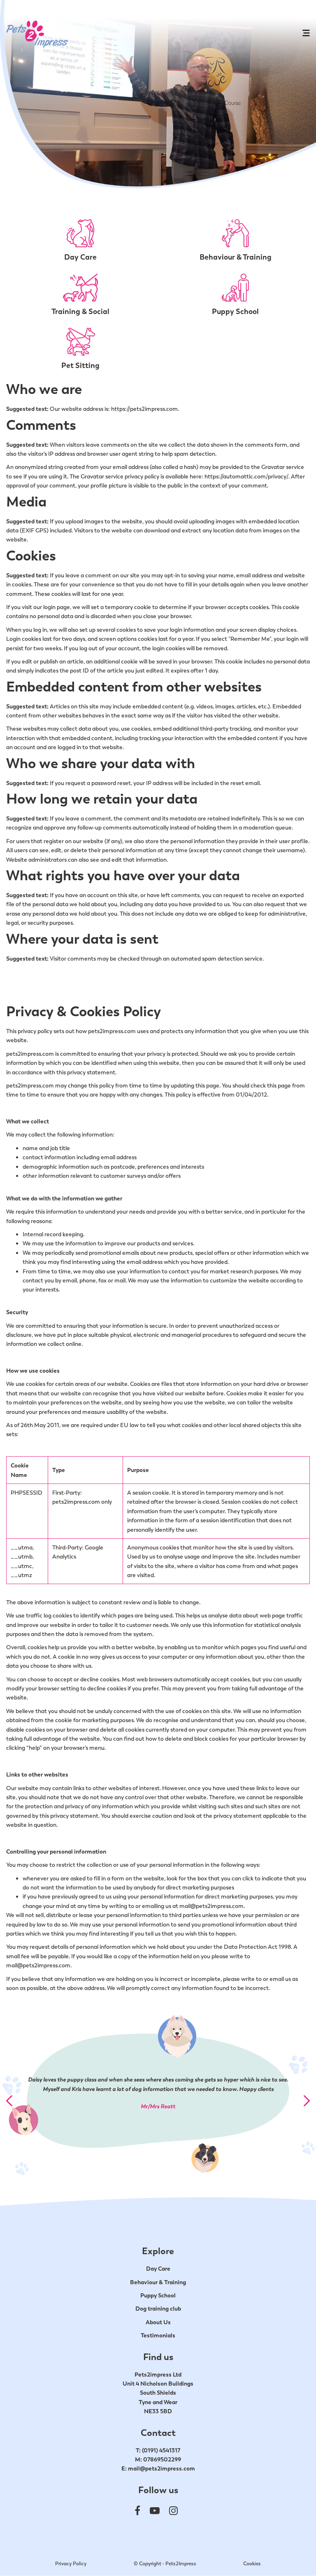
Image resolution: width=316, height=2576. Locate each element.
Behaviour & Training (158, 2282)
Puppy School (158, 2295)
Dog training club (158, 2309)
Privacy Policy (71, 2564)
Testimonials (158, 2335)
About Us (158, 2322)
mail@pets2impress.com (161, 2468)
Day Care (158, 2269)
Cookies (252, 2564)
